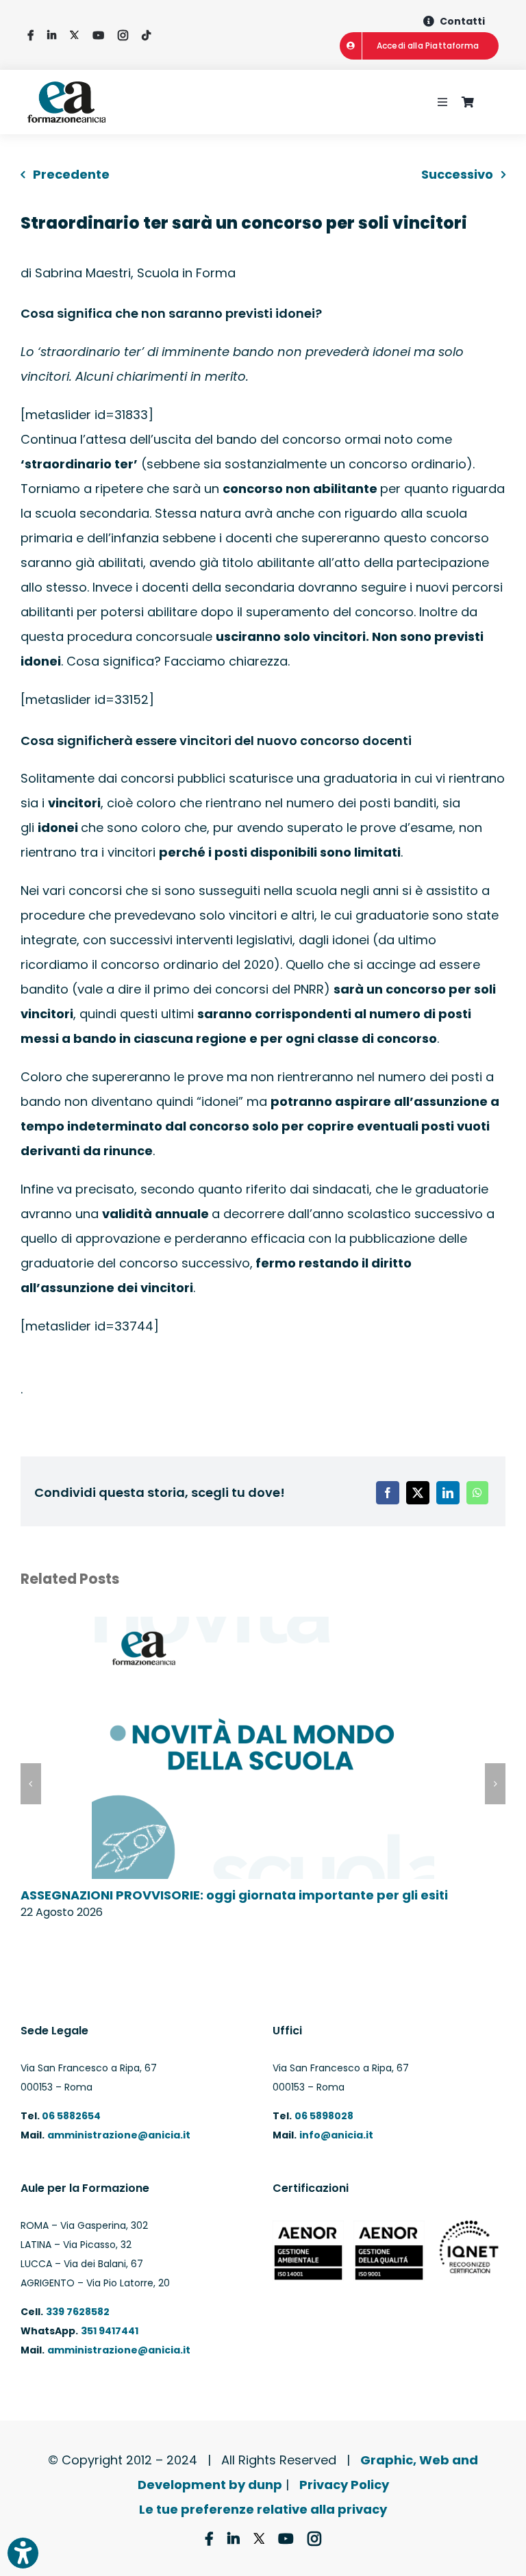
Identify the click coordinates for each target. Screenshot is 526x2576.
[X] (418, 1493)
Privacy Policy (344, 2485)
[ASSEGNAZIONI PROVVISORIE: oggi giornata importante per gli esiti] (263, 1626)
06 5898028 (324, 2116)
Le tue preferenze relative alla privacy (263, 2509)
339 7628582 (78, 2312)
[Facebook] (388, 1493)
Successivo (457, 174)
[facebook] (30, 35)
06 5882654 (70, 2116)
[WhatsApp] (477, 1493)
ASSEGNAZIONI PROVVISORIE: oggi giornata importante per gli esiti (234, 1895)
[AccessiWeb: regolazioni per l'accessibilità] (23, 2553)
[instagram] (123, 35)
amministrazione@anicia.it (119, 2135)
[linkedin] (52, 35)
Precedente (71, 174)
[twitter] (74, 35)
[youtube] (98, 35)
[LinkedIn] (448, 1493)
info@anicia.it (336, 2135)
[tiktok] (146, 35)
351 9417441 (110, 2331)
